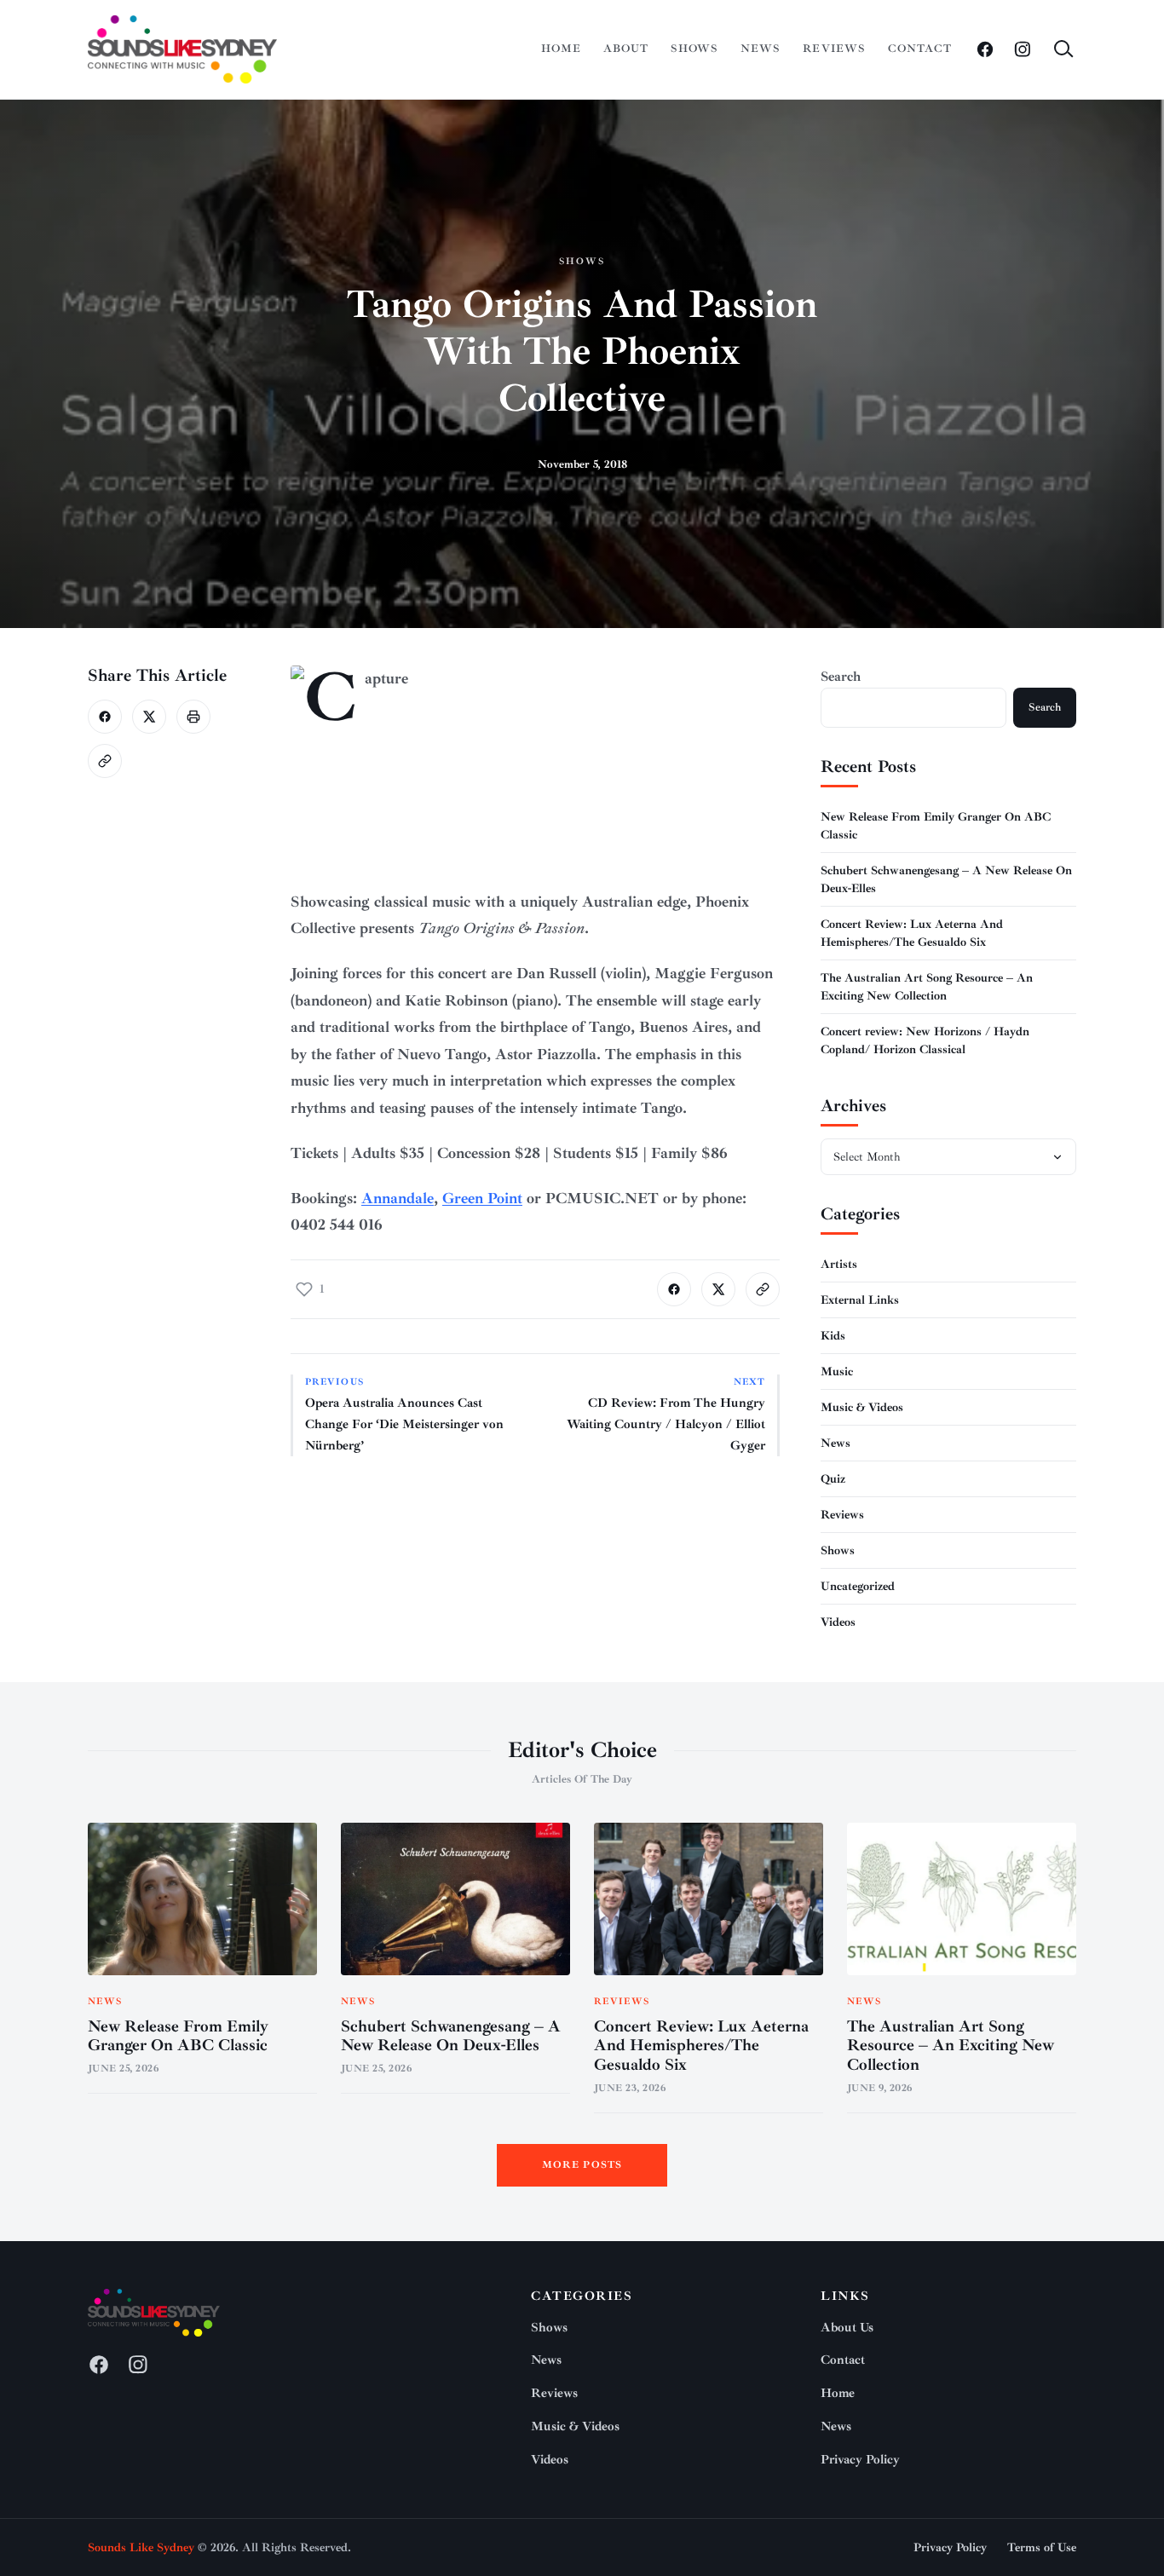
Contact (920, 49)
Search (841, 677)
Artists (839, 1264)
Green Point (482, 1198)
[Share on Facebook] (105, 717)
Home (561, 49)
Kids (833, 1336)
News (761, 49)
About (626, 49)
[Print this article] (193, 717)
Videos (838, 1622)
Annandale (398, 1198)
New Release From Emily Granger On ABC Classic (178, 2036)
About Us (847, 2328)
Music (837, 1372)
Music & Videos (862, 1407)
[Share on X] (149, 717)
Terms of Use (1042, 2547)
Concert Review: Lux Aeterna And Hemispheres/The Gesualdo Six (701, 2046)
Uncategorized (858, 1586)
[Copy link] (105, 761)
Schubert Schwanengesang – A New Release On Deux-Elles (451, 2036)
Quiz (833, 1479)
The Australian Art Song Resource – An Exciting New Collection (951, 2046)
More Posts (582, 2165)
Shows (694, 49)
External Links (860, 1300)
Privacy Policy (860, 2460)
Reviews (834, 49)
